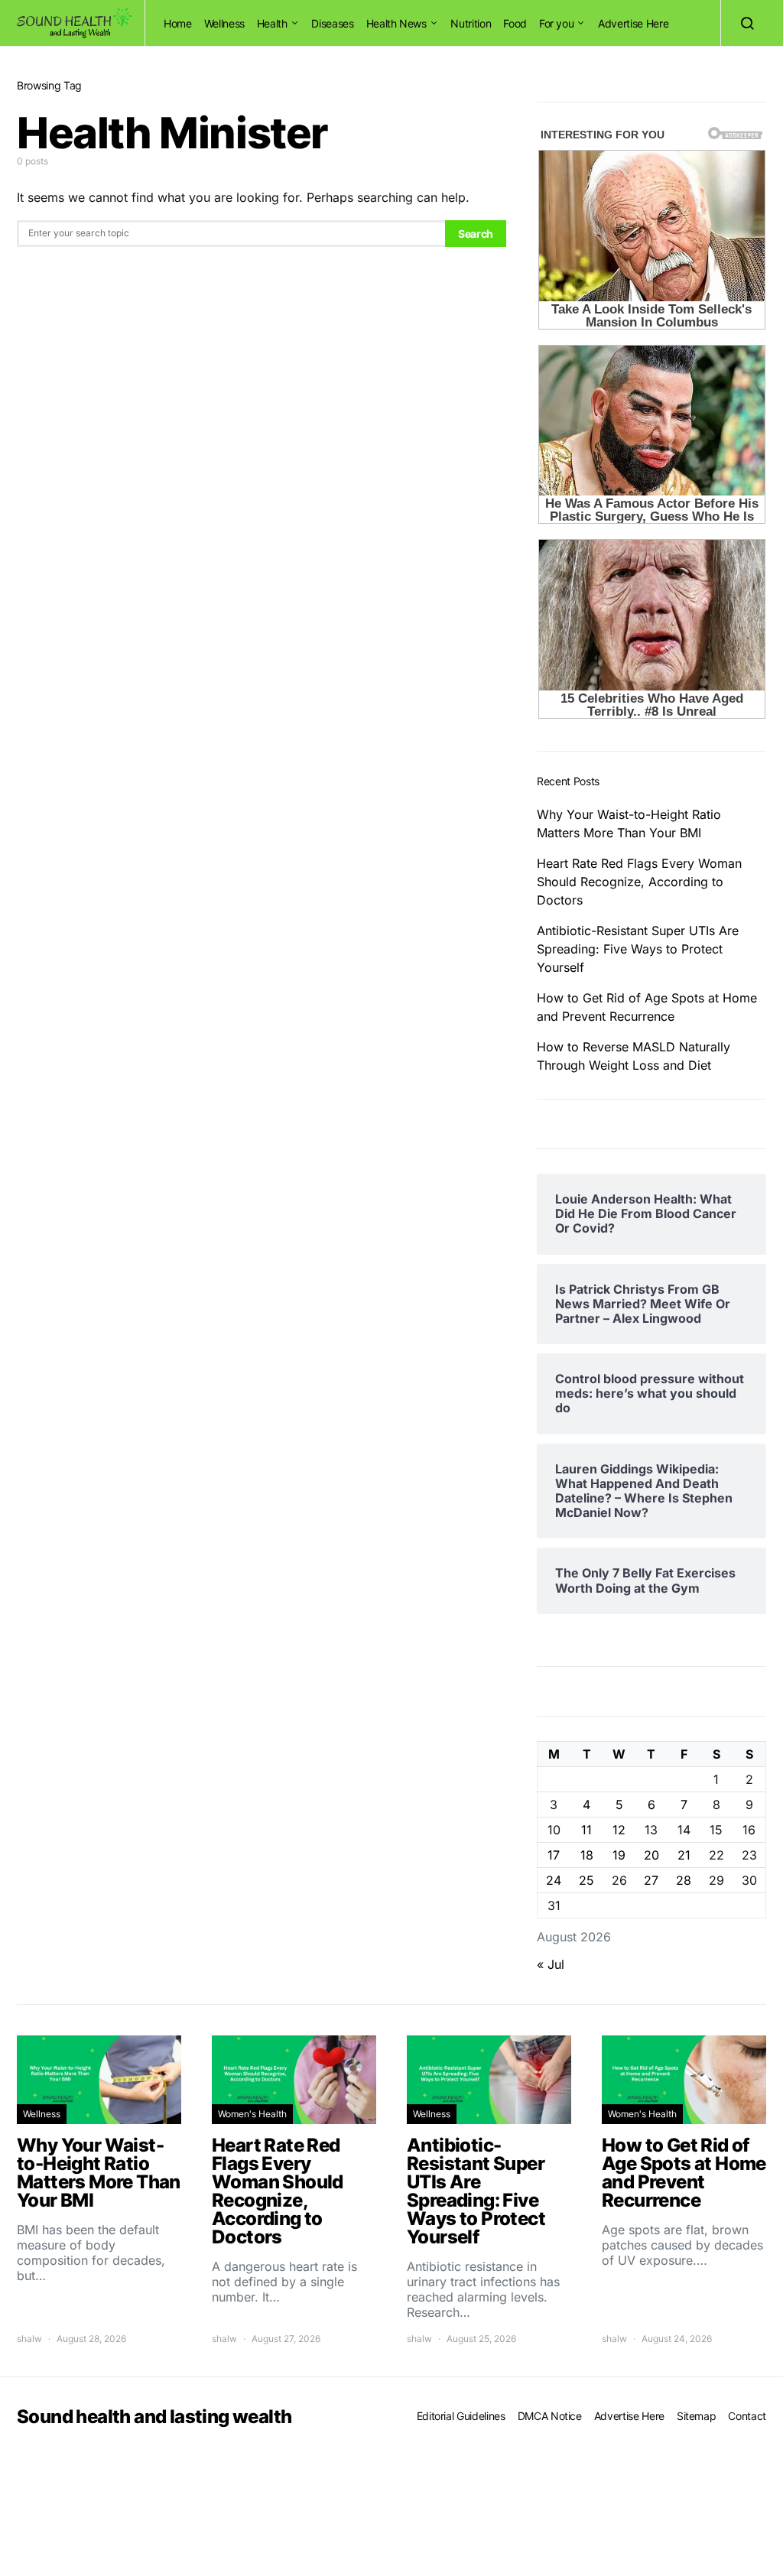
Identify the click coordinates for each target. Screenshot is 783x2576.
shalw (29, 2339)
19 (619, 1855)
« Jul (551, 1964)
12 (619, 1830)
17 (554, 1855)
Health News (396, 23)
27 (651, 1880)
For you (557, 23)
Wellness (224, 23)
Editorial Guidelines (461, 2416)
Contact (747, 2416)
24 (554, 1880)
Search (476, 234)
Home (178, 23)
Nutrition (471, 23)
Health (272, 23)
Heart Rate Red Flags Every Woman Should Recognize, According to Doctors (639, 882)
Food (515, 23)
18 (587, 1855)
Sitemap (697, 2416)
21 (684, 1855)
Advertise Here (633, 23)
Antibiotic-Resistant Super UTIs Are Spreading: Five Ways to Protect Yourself (638, 949)
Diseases (332, 23)
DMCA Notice (550, 2416)
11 (586, 1830)
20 (651, 1855)
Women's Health (252, 2114)
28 (684, 1880)
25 (586, 1880)
